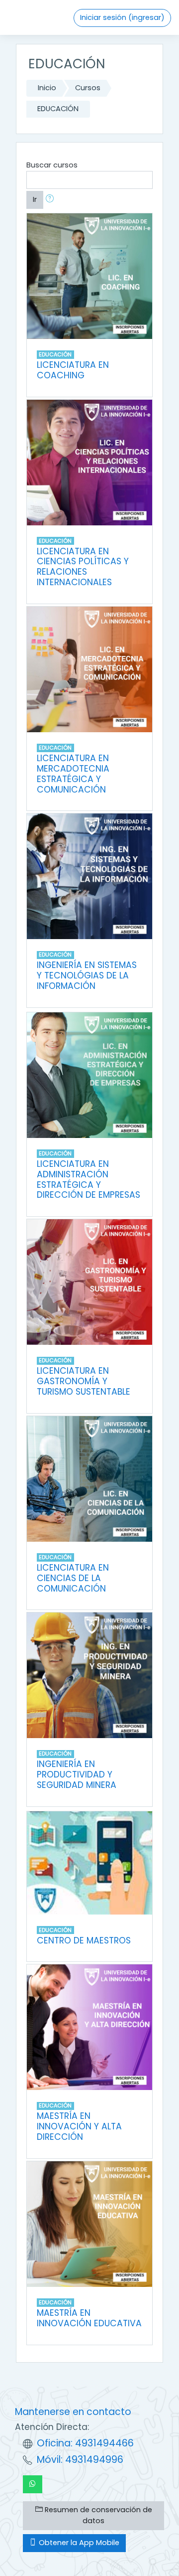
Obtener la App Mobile (78, 2543)
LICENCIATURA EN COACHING (73, 370)
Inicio (47, 88)
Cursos (88, 88)
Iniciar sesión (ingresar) (122, 17)
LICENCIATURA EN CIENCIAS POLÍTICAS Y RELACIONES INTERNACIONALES (83, 567)
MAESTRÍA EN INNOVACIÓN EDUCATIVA (89, 2318)
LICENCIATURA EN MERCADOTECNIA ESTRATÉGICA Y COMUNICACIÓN (73, 774)
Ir (35, 199)
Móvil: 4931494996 (80, 2460)
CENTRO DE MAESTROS (84, 1940)
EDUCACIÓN (58, 109)
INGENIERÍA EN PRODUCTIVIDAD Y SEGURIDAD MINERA (77, 1774)
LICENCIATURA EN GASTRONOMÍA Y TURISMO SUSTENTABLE (84, 1381)
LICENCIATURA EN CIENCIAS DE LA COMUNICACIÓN (73, 1578)
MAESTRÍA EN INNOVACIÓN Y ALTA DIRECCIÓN (79, 2126)
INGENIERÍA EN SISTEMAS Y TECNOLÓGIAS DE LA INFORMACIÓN (87, 975)
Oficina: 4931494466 (85, 2443)
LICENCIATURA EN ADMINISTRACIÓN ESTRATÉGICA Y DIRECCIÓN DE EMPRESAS (89, 1180)
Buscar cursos (52, 165)
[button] (52, 200)
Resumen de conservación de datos (97, 2515)
